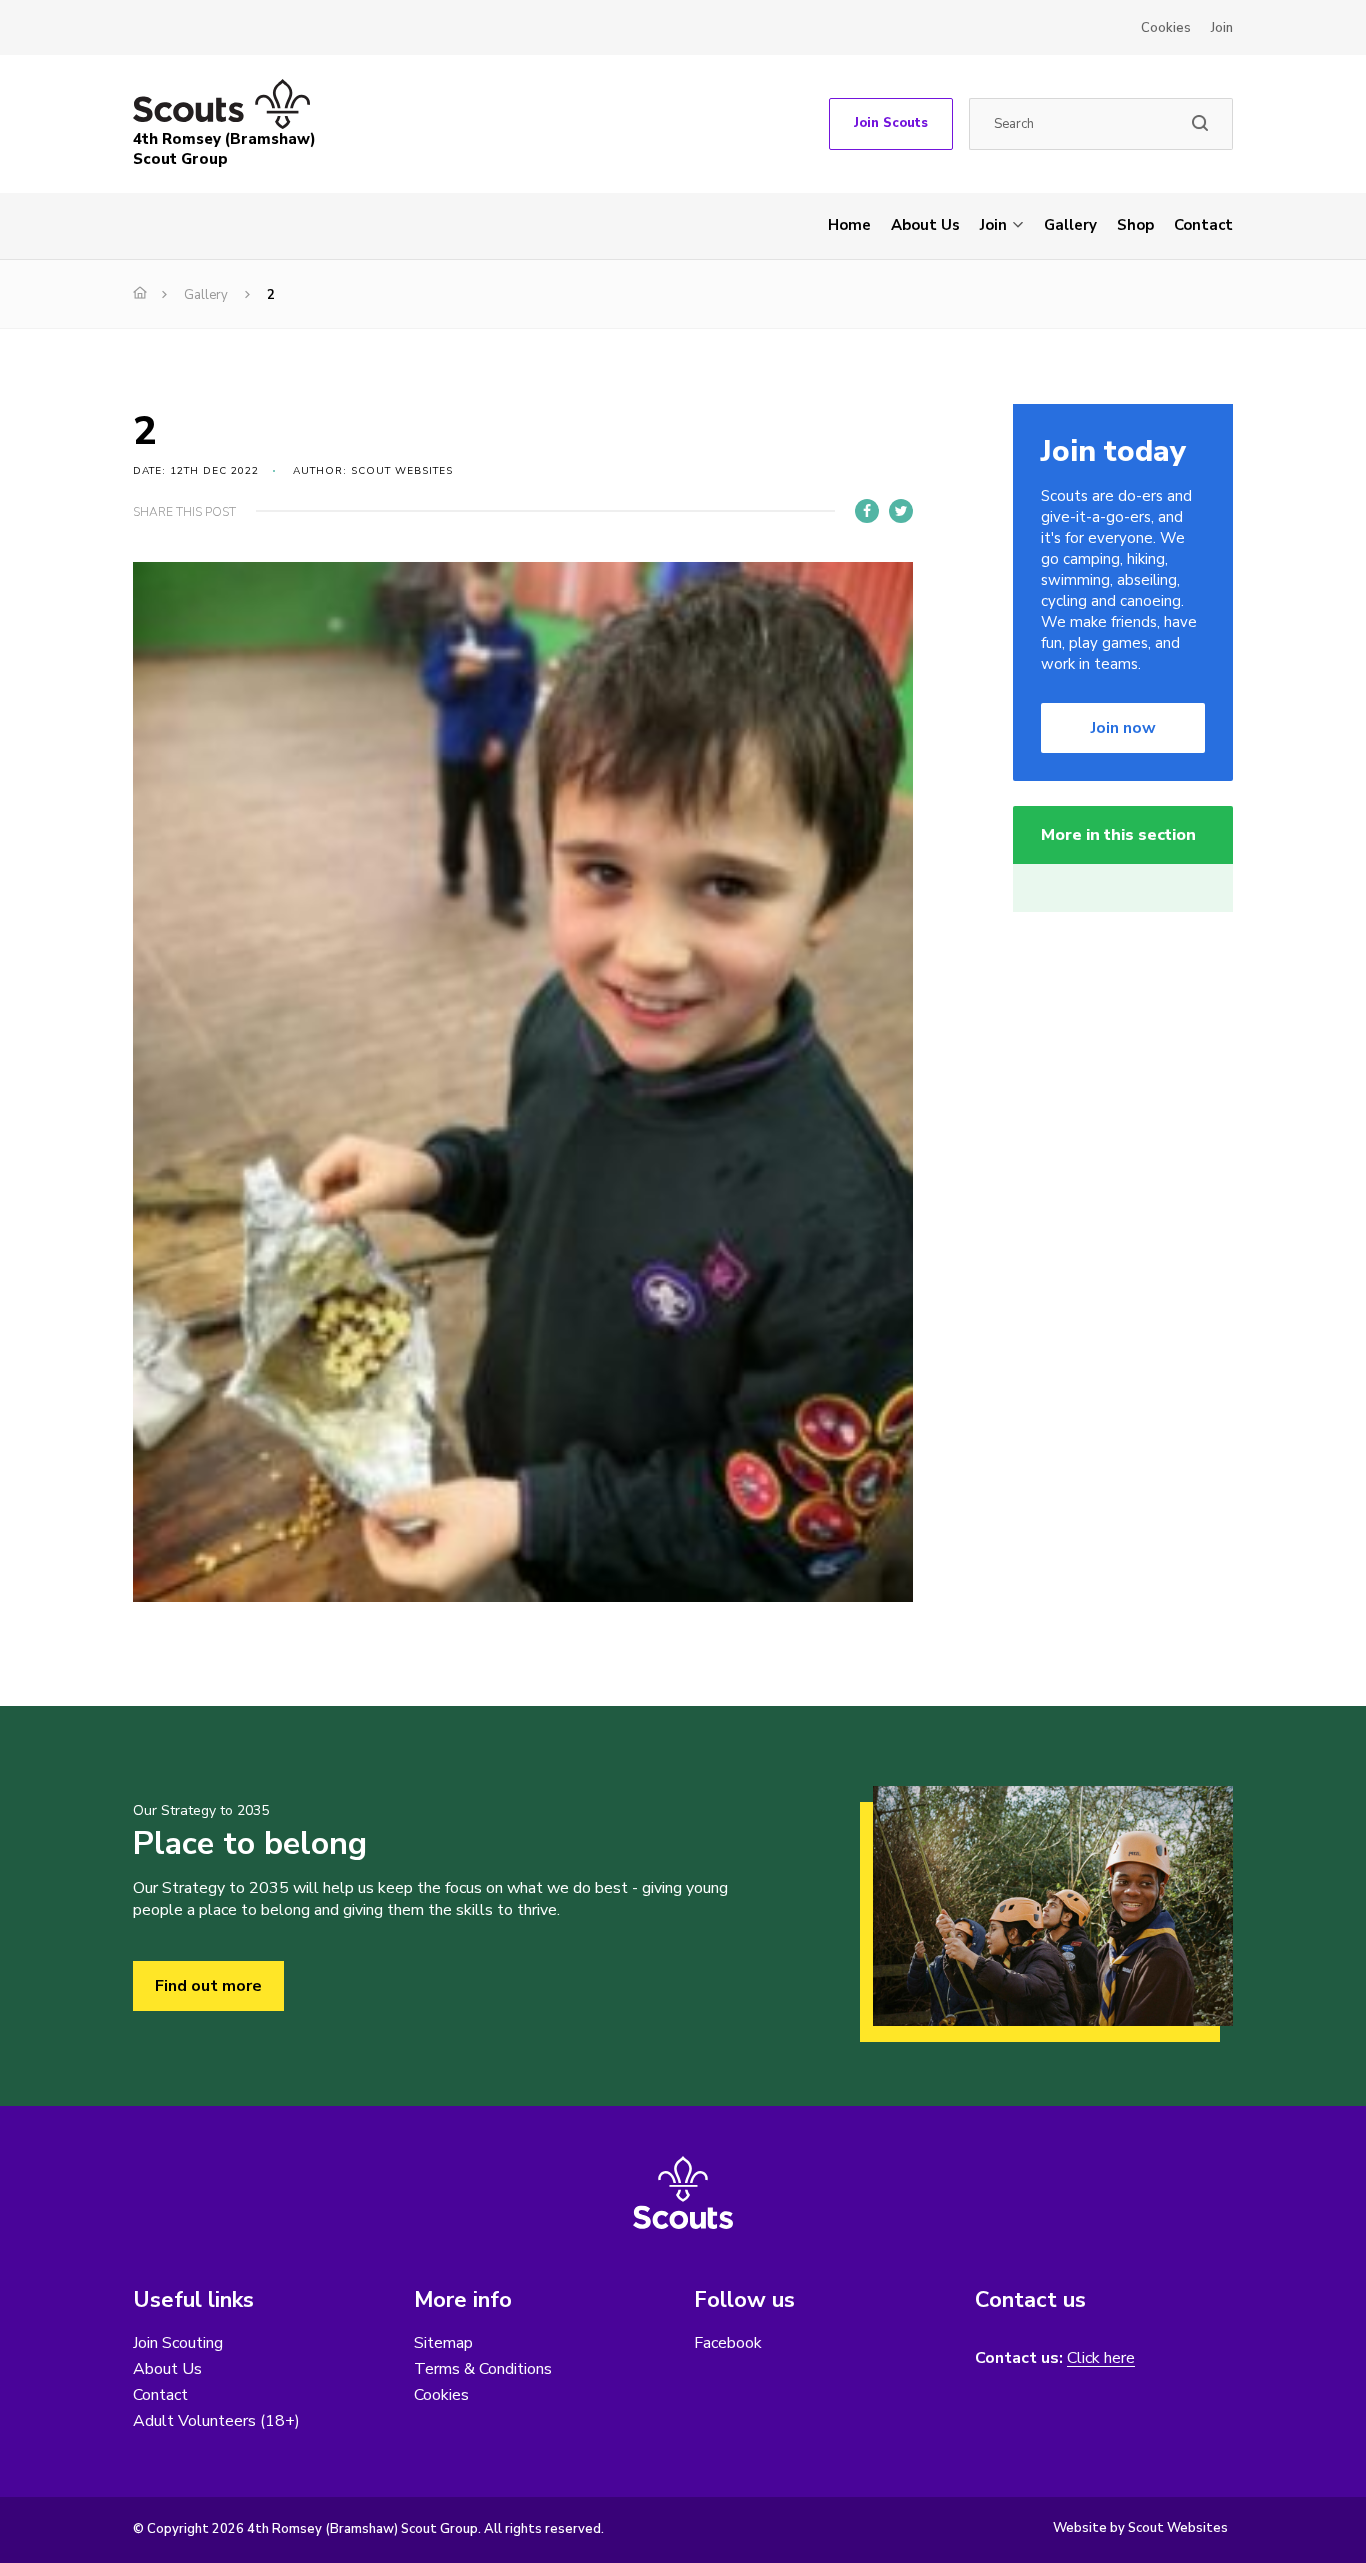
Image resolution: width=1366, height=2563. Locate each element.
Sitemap (443, 2343)
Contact (1203, 225)
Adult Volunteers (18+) (216, 2421)
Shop (1135, 225)
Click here (1101, 2358)
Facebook (728, 2343)
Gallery (1070, 225)
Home (849, 225)
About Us (925, 225)
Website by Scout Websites (1140, 2528)
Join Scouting (178, 2343)
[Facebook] (867, 511)
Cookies (1166, 28)
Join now (1123, 728)
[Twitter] (901, 511)
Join (1222, 28)
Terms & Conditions (483, 2369)
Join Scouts (891, 123)
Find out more (208, 1986)
